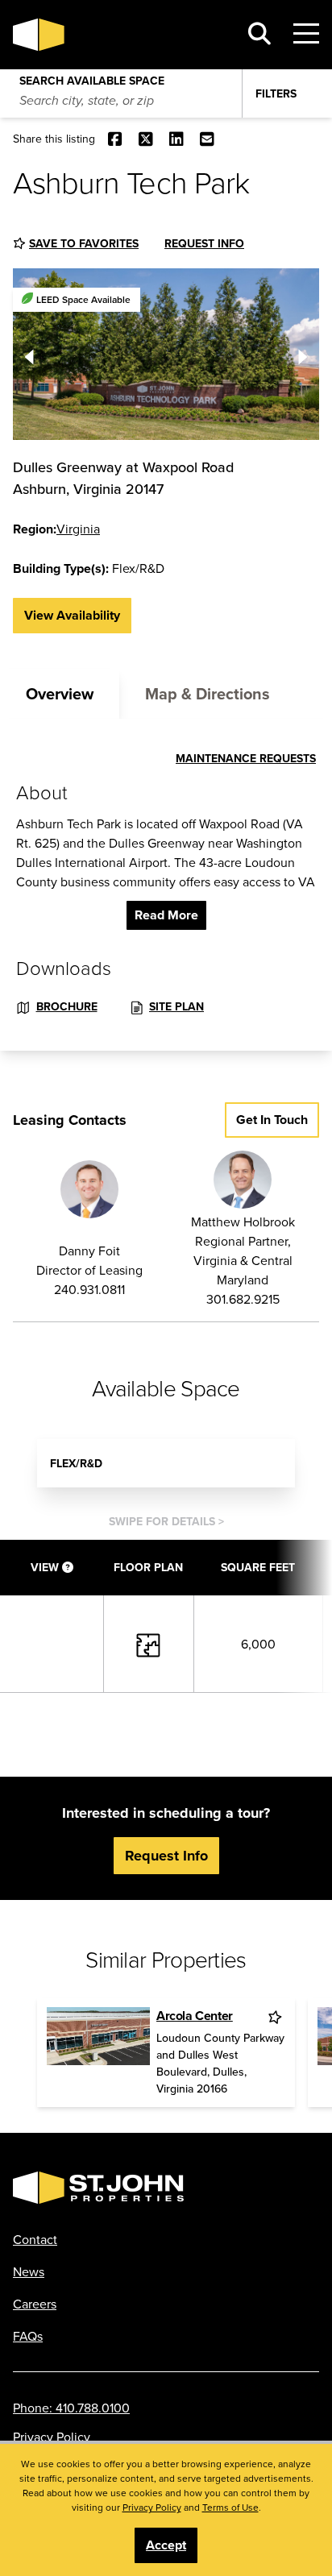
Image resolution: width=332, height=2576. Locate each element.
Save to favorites (84, 243)
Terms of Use (230, 2507)
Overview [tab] (60, 693)
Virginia (78, 529)
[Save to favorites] (276, 2017)
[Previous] (29, 354)
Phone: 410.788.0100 (71, 2408)
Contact (35, 2239)
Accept (166, 2545)
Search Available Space (92, 77)
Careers (35, 2304)
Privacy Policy (52, 2437)
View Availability (72, 615)
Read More (166, 915)
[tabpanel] (166, 885)
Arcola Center (195, 2016)
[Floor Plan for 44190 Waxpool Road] (148, 1643)
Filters (276, 93)
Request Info (204, 243)
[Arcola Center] (98, 2052)
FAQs (28, 2336)
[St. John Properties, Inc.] (119, 35)
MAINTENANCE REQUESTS (246, 758)
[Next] (303, 354)
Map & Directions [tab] (207, 693)
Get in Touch (272, 1120)
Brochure (67, 1006)
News (29, 2271)
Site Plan (176, 1006)
